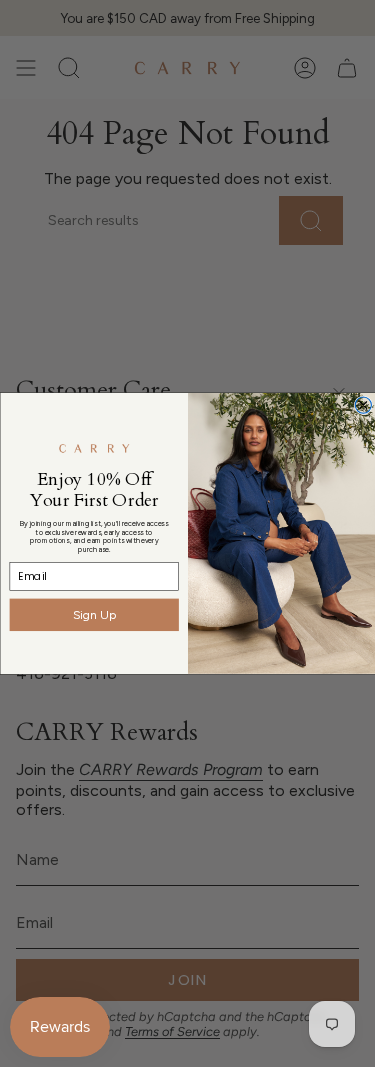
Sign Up (93, 614)
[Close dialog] (363, 405)
